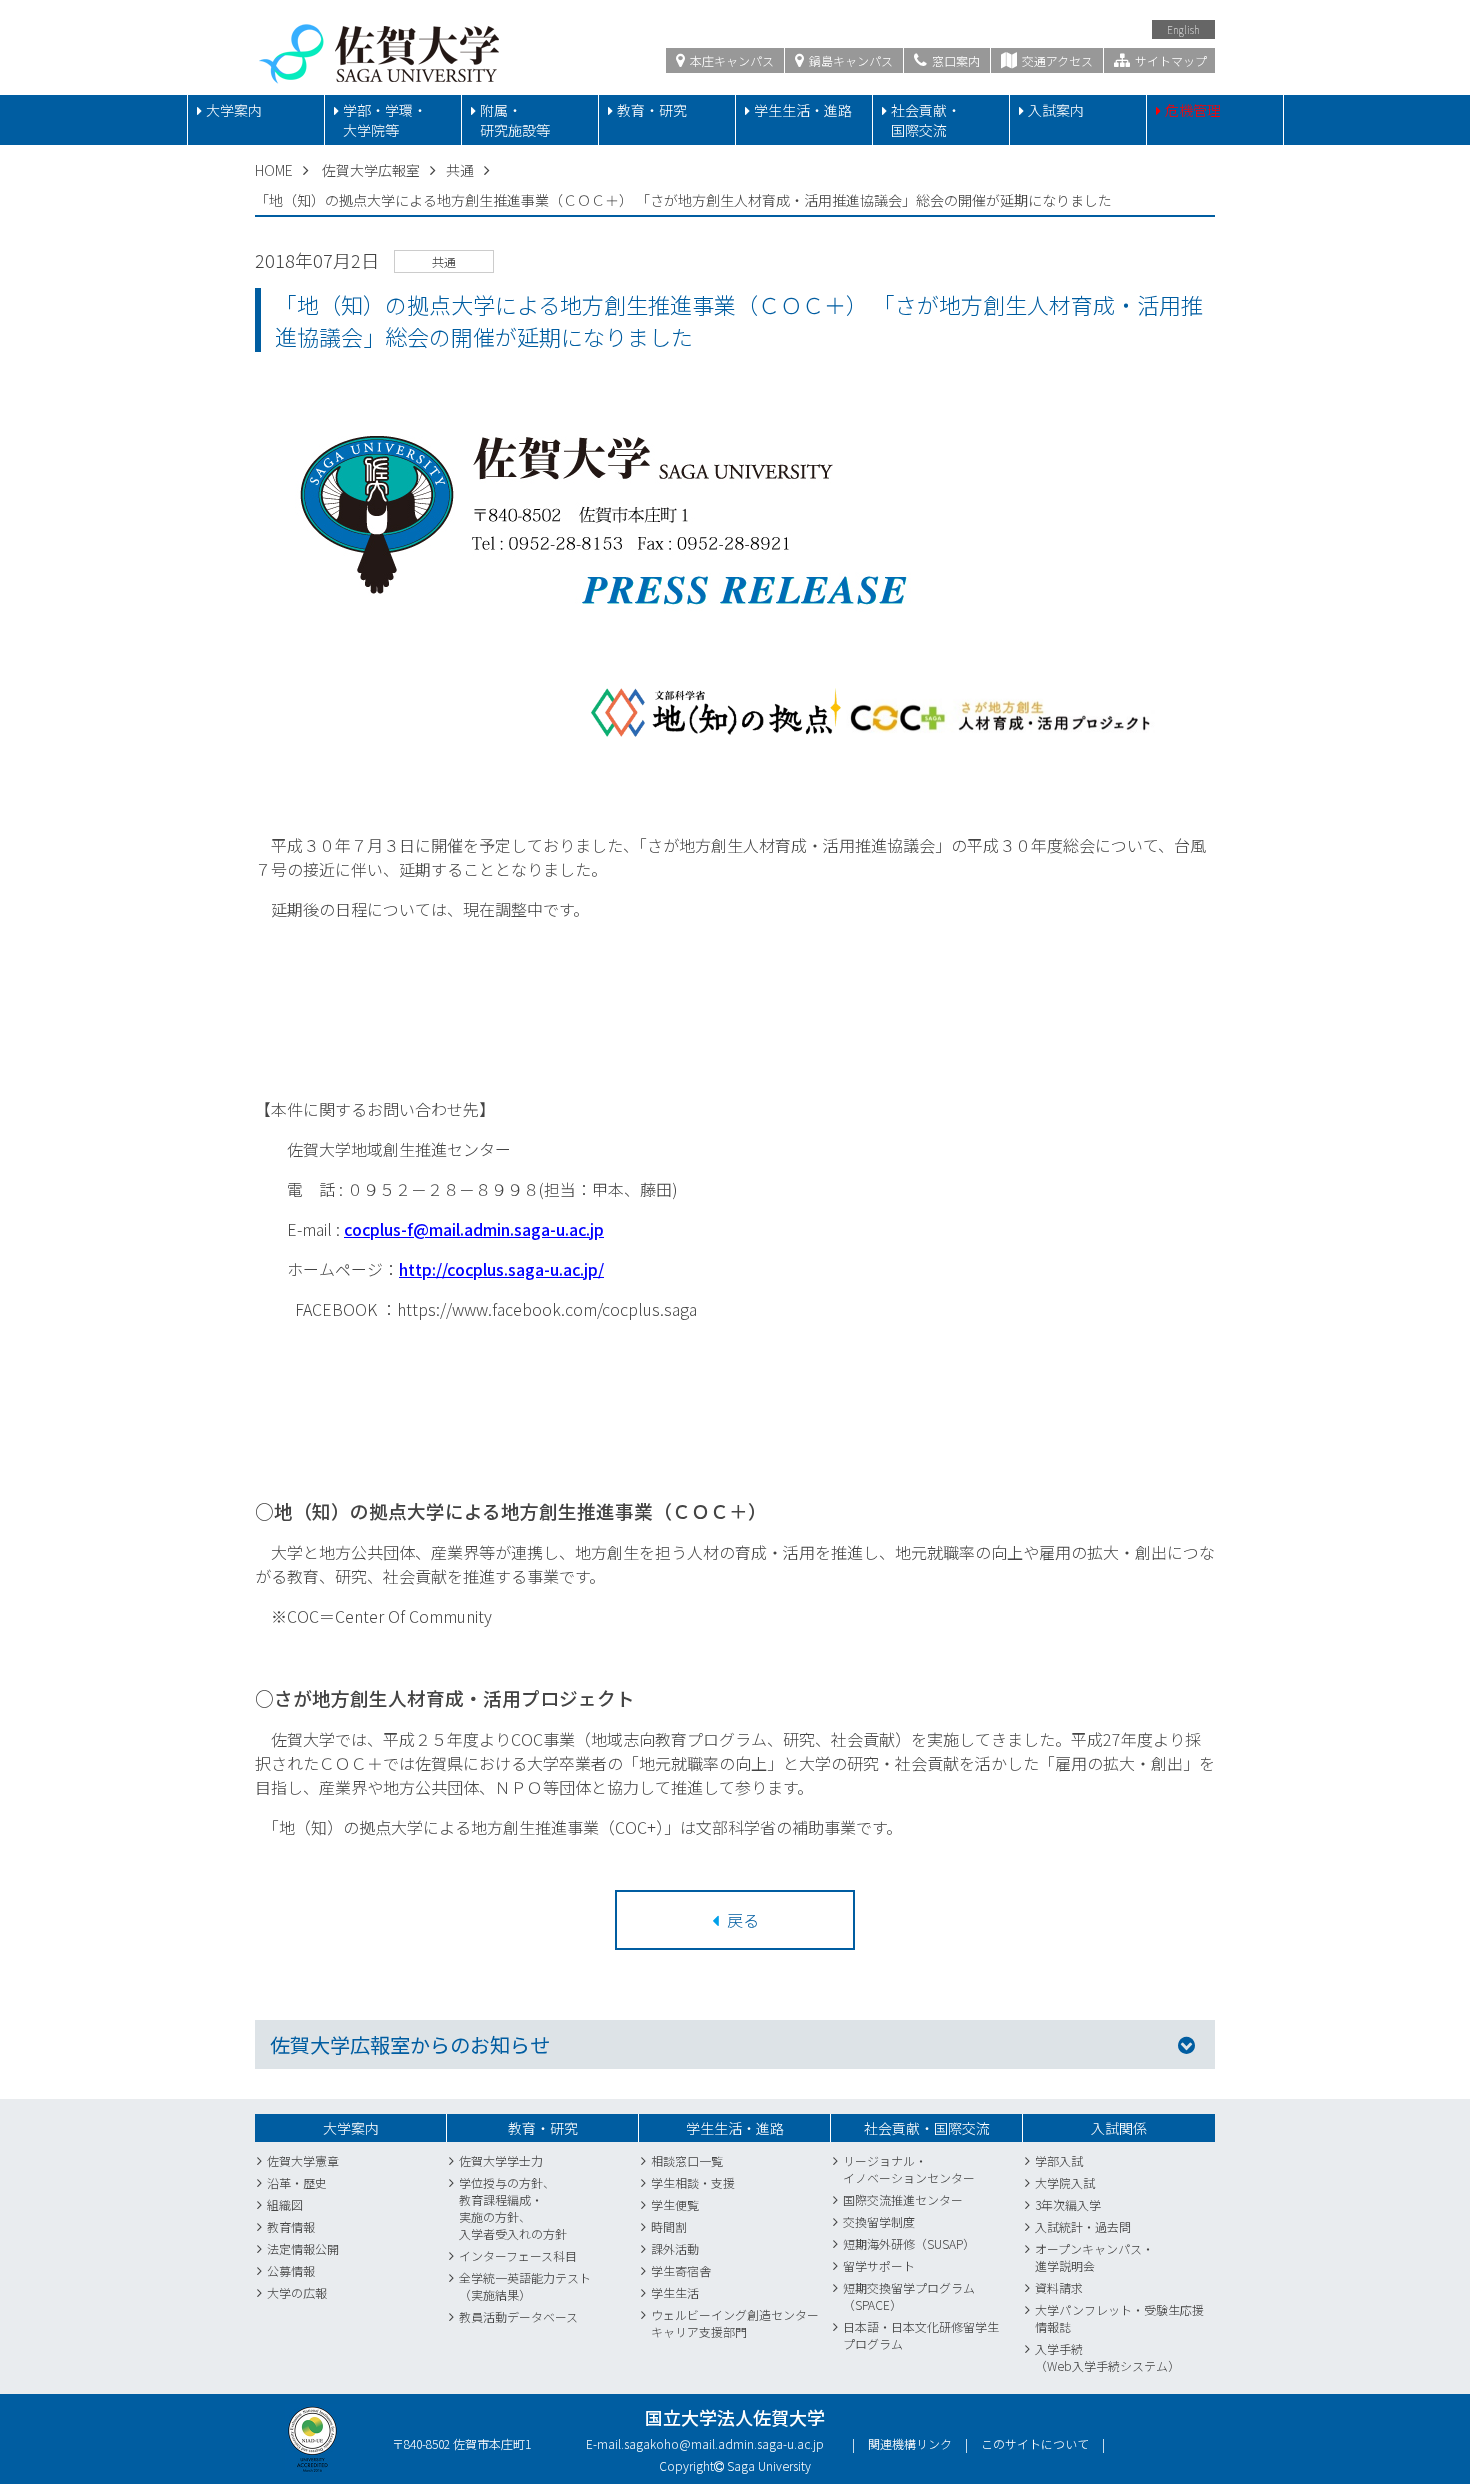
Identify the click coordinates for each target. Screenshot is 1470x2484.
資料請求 (1059, 2287)
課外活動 (675, 2248)
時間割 (669, 2226)
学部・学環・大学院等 (385, 120)
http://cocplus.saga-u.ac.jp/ (501, 1269)
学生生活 (675, 2292)
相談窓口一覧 (687, 2160)
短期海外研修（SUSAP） (909, 2243)
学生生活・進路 (803, 110)
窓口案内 (954, 60)
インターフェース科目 (518, 2255)
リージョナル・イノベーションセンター (909, 2169)
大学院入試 (1065, 2182)
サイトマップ (1169, 60)
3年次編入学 (1068, 2204)
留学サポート (879, 2265)
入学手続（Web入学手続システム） (1107, 2357)
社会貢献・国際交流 (926, 120)
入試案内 (1056, 110)
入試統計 (1059, 2226)
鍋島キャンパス (849, 60)
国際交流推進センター (903, 2199)
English (1183, 29)
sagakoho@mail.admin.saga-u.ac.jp (724, 2443)
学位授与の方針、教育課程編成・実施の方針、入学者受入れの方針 (513, 2208)
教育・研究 (652, 110)
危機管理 (1193, 110)
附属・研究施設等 (515, 120)
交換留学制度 (879, 2221)
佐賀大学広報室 (371, 170)
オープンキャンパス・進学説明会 (1094, 2257)
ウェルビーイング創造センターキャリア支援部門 (735, 2323)
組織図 (285, 2204)
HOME (274, 170)
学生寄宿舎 (681, 2270)
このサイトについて (1035, 2443)
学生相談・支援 (693, 2182)
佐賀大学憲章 (303, 2160)
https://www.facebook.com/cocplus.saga (547, 1309)
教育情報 (291, 2226)
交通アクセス (1056, 60)
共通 (460, 170)
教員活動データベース (518, 2316)
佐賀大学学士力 (501, 2160)
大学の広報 (297, 2292)
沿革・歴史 (297, 2182)
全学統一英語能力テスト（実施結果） (525, 2286)
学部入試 (1059, 2160)
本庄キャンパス (730, 60)
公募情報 (291, 2270)
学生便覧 (675, 2204)
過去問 (1113, 2226)
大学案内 (234, 110)
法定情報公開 (303, 2248)
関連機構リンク (910, 2443)
